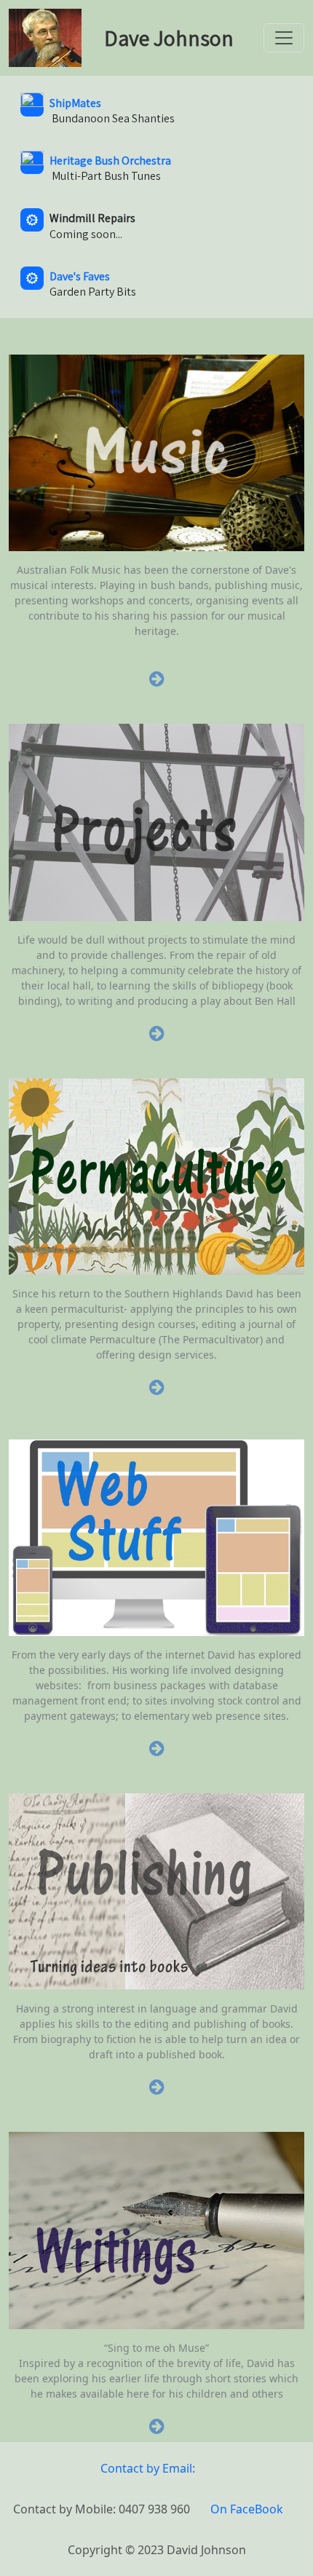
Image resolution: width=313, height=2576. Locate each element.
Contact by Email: (148, 2468)
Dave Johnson (167, 38)
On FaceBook (247, 2509)
